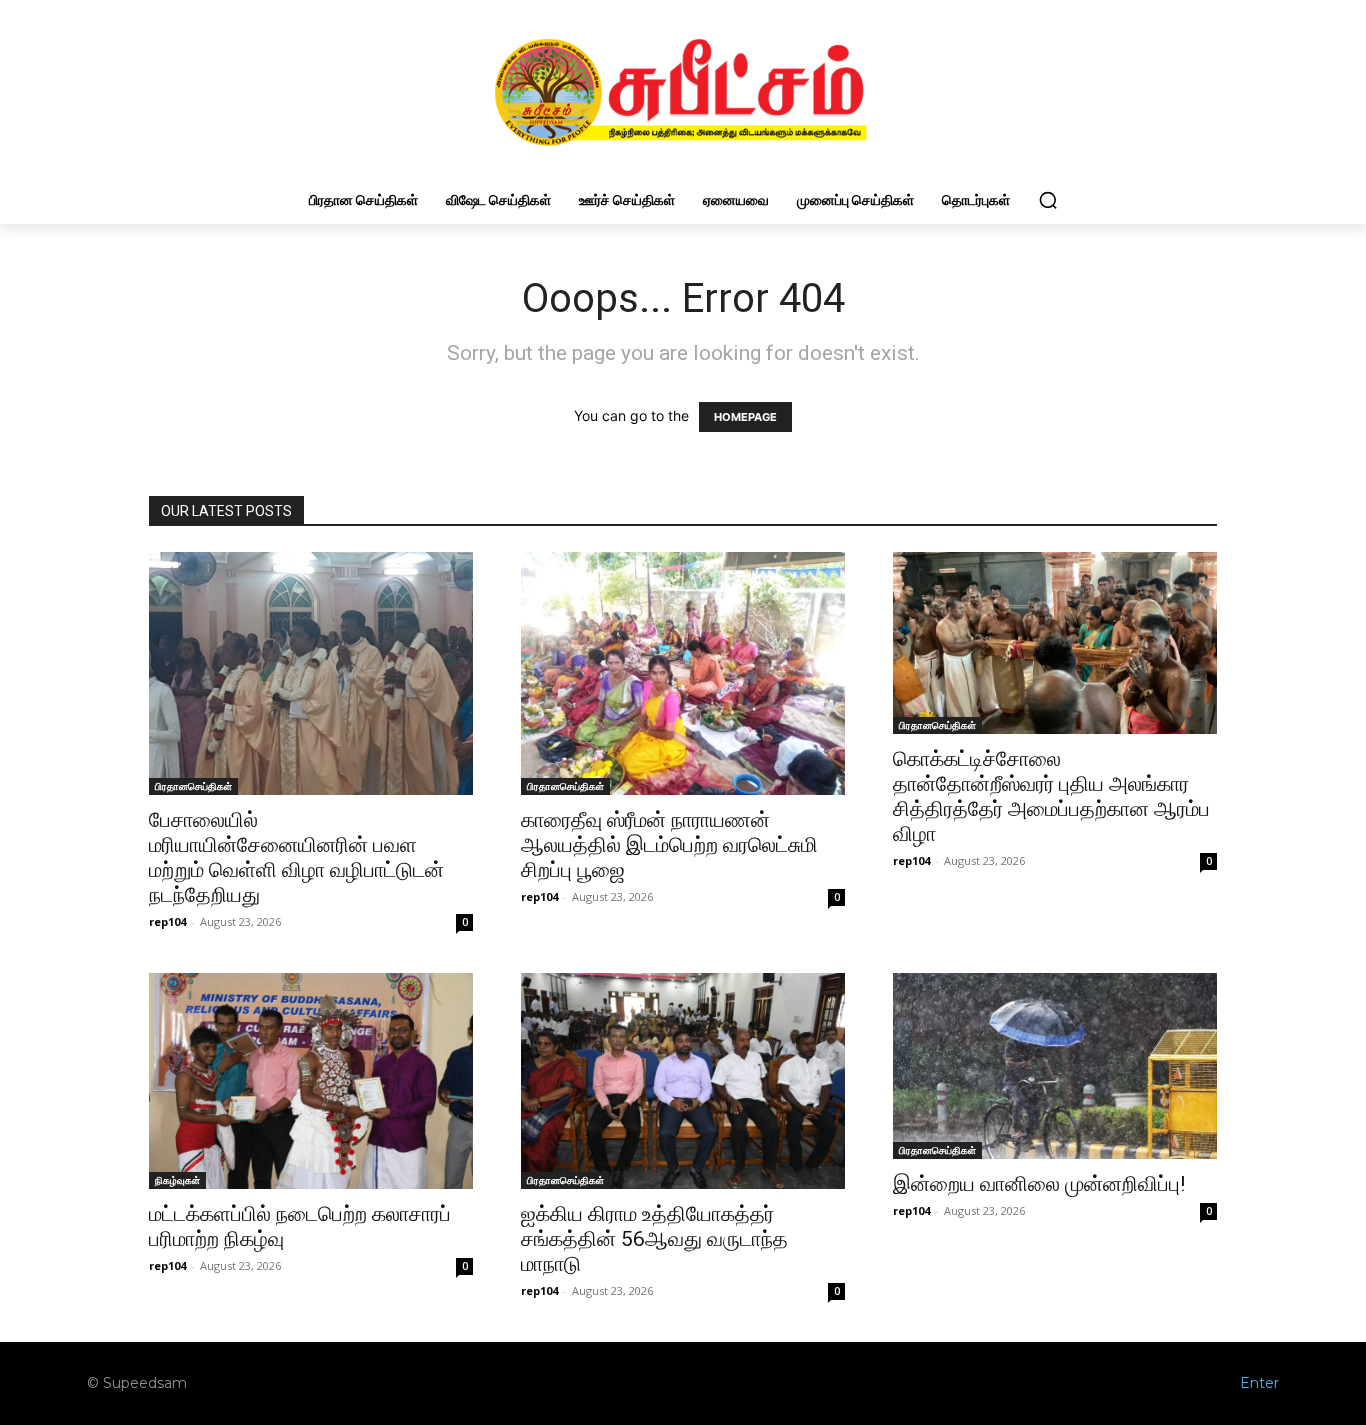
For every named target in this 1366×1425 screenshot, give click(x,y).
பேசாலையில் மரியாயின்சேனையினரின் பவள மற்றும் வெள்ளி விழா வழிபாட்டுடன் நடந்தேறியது (296, 857)
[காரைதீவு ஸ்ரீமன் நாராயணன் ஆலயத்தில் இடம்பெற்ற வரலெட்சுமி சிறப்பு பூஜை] (683, 673)
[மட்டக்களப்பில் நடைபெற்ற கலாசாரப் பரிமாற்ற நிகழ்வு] (311, 1081)
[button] (1048, 200)
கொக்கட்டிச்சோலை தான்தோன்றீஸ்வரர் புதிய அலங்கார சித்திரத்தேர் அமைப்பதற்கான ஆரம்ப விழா (1051, 796)
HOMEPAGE (745, 417)
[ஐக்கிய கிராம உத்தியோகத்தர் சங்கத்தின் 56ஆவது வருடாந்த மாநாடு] (683, 1081)
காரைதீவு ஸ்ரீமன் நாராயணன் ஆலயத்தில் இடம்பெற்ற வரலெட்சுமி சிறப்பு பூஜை (669, 845)
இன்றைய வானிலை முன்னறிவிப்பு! (1039, 1184)
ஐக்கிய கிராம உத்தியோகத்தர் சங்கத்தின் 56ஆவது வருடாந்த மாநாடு (654, 1239)
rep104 (167, 921)
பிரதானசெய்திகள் (193, 786)
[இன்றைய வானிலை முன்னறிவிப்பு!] (1055, 1066)
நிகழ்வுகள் (177, 1180)
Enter (1259, 1383)
